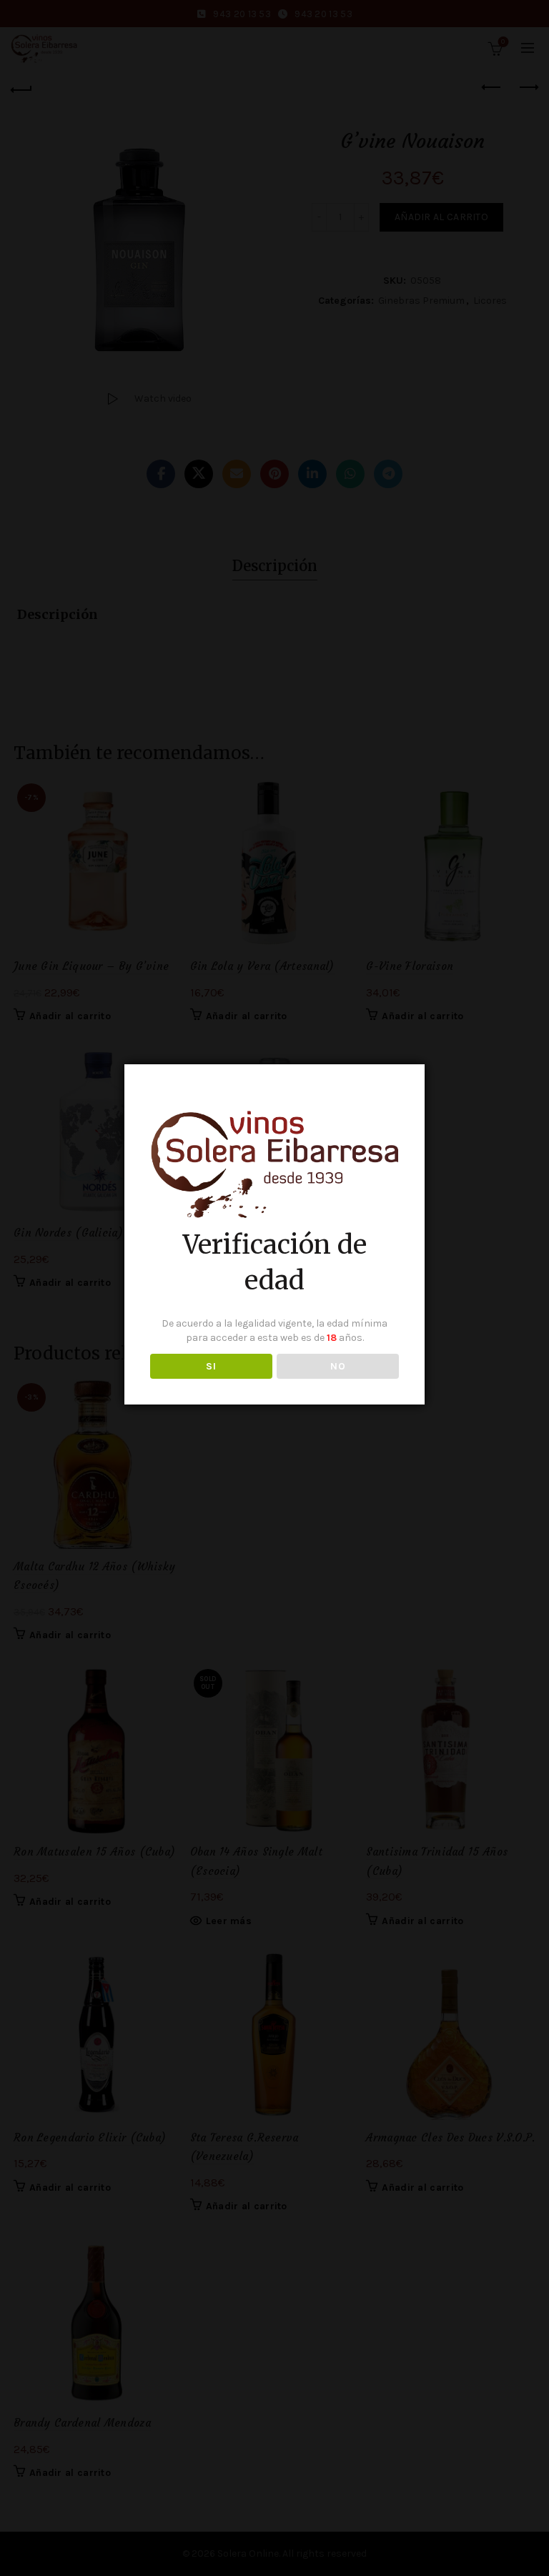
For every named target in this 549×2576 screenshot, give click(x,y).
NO (338, 1366)
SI (211, 1366)
